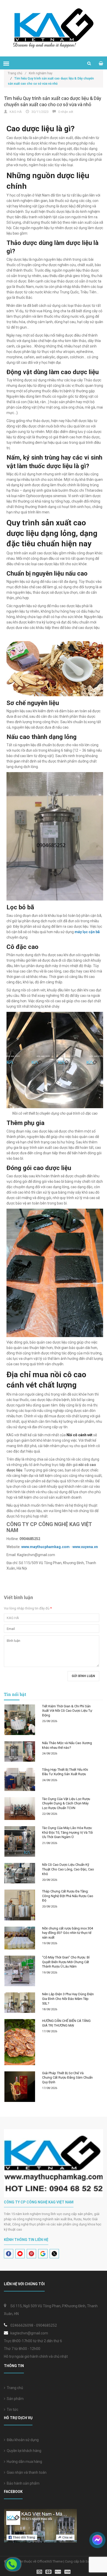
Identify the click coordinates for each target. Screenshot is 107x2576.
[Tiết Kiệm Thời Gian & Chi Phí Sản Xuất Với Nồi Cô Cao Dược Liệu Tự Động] (20, 1720)
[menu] (6, 63)
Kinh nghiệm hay (41, 73)
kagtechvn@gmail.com (29, 2333)
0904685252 (46, 2325)
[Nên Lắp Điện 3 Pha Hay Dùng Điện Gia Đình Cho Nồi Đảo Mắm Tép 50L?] (20, 2003)
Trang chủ (17, 73)
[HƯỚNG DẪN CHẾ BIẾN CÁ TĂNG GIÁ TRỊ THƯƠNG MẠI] (20, 2042)
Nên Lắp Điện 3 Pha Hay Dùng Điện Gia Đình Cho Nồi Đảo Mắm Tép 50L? (68, 1999)
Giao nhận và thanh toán (26, 2472)
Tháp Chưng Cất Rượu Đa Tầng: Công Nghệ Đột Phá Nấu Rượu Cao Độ (68, 1896)
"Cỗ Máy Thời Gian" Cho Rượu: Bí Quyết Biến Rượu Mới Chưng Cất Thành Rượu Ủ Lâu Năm (66, 1962)
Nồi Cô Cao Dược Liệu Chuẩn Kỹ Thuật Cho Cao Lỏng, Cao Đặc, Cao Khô (68, 1869)
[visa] (54, 2571)
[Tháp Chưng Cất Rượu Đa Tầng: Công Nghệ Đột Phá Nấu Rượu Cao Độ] (20, 1905)
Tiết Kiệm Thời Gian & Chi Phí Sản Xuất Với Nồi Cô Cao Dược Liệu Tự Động (67, 1711)
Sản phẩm (14, 2399)
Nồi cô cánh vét (79, 1435)
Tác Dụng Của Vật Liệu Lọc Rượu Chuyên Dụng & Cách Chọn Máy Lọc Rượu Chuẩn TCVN (66, 1803)
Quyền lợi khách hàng (23, 2451)
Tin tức (12, 2410)
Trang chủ (14, 2388)
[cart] (101, 63)
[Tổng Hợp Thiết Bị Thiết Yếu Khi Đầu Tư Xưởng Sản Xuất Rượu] (20, 1779)
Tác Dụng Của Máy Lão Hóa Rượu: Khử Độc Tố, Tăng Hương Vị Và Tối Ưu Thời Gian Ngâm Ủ (67, 1832)
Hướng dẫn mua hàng (24, 2462)
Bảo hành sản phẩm (22, 2483)
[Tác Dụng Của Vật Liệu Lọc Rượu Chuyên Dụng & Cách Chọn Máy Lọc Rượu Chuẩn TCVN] (20, 1809)
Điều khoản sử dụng (22, 2440)
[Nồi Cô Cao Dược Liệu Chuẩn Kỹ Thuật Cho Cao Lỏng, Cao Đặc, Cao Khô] (20, 1873)
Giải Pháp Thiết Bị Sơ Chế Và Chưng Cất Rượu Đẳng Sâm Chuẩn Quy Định (67, 2078)
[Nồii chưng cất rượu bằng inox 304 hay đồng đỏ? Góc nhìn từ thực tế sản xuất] (20, 1938)
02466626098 (22, 2325)
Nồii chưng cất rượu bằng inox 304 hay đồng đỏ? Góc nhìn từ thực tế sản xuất (68, 1933)
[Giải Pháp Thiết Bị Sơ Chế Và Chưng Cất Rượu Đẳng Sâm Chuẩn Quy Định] (20, 2087)
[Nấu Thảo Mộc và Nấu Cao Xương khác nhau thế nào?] (20, 1751)
